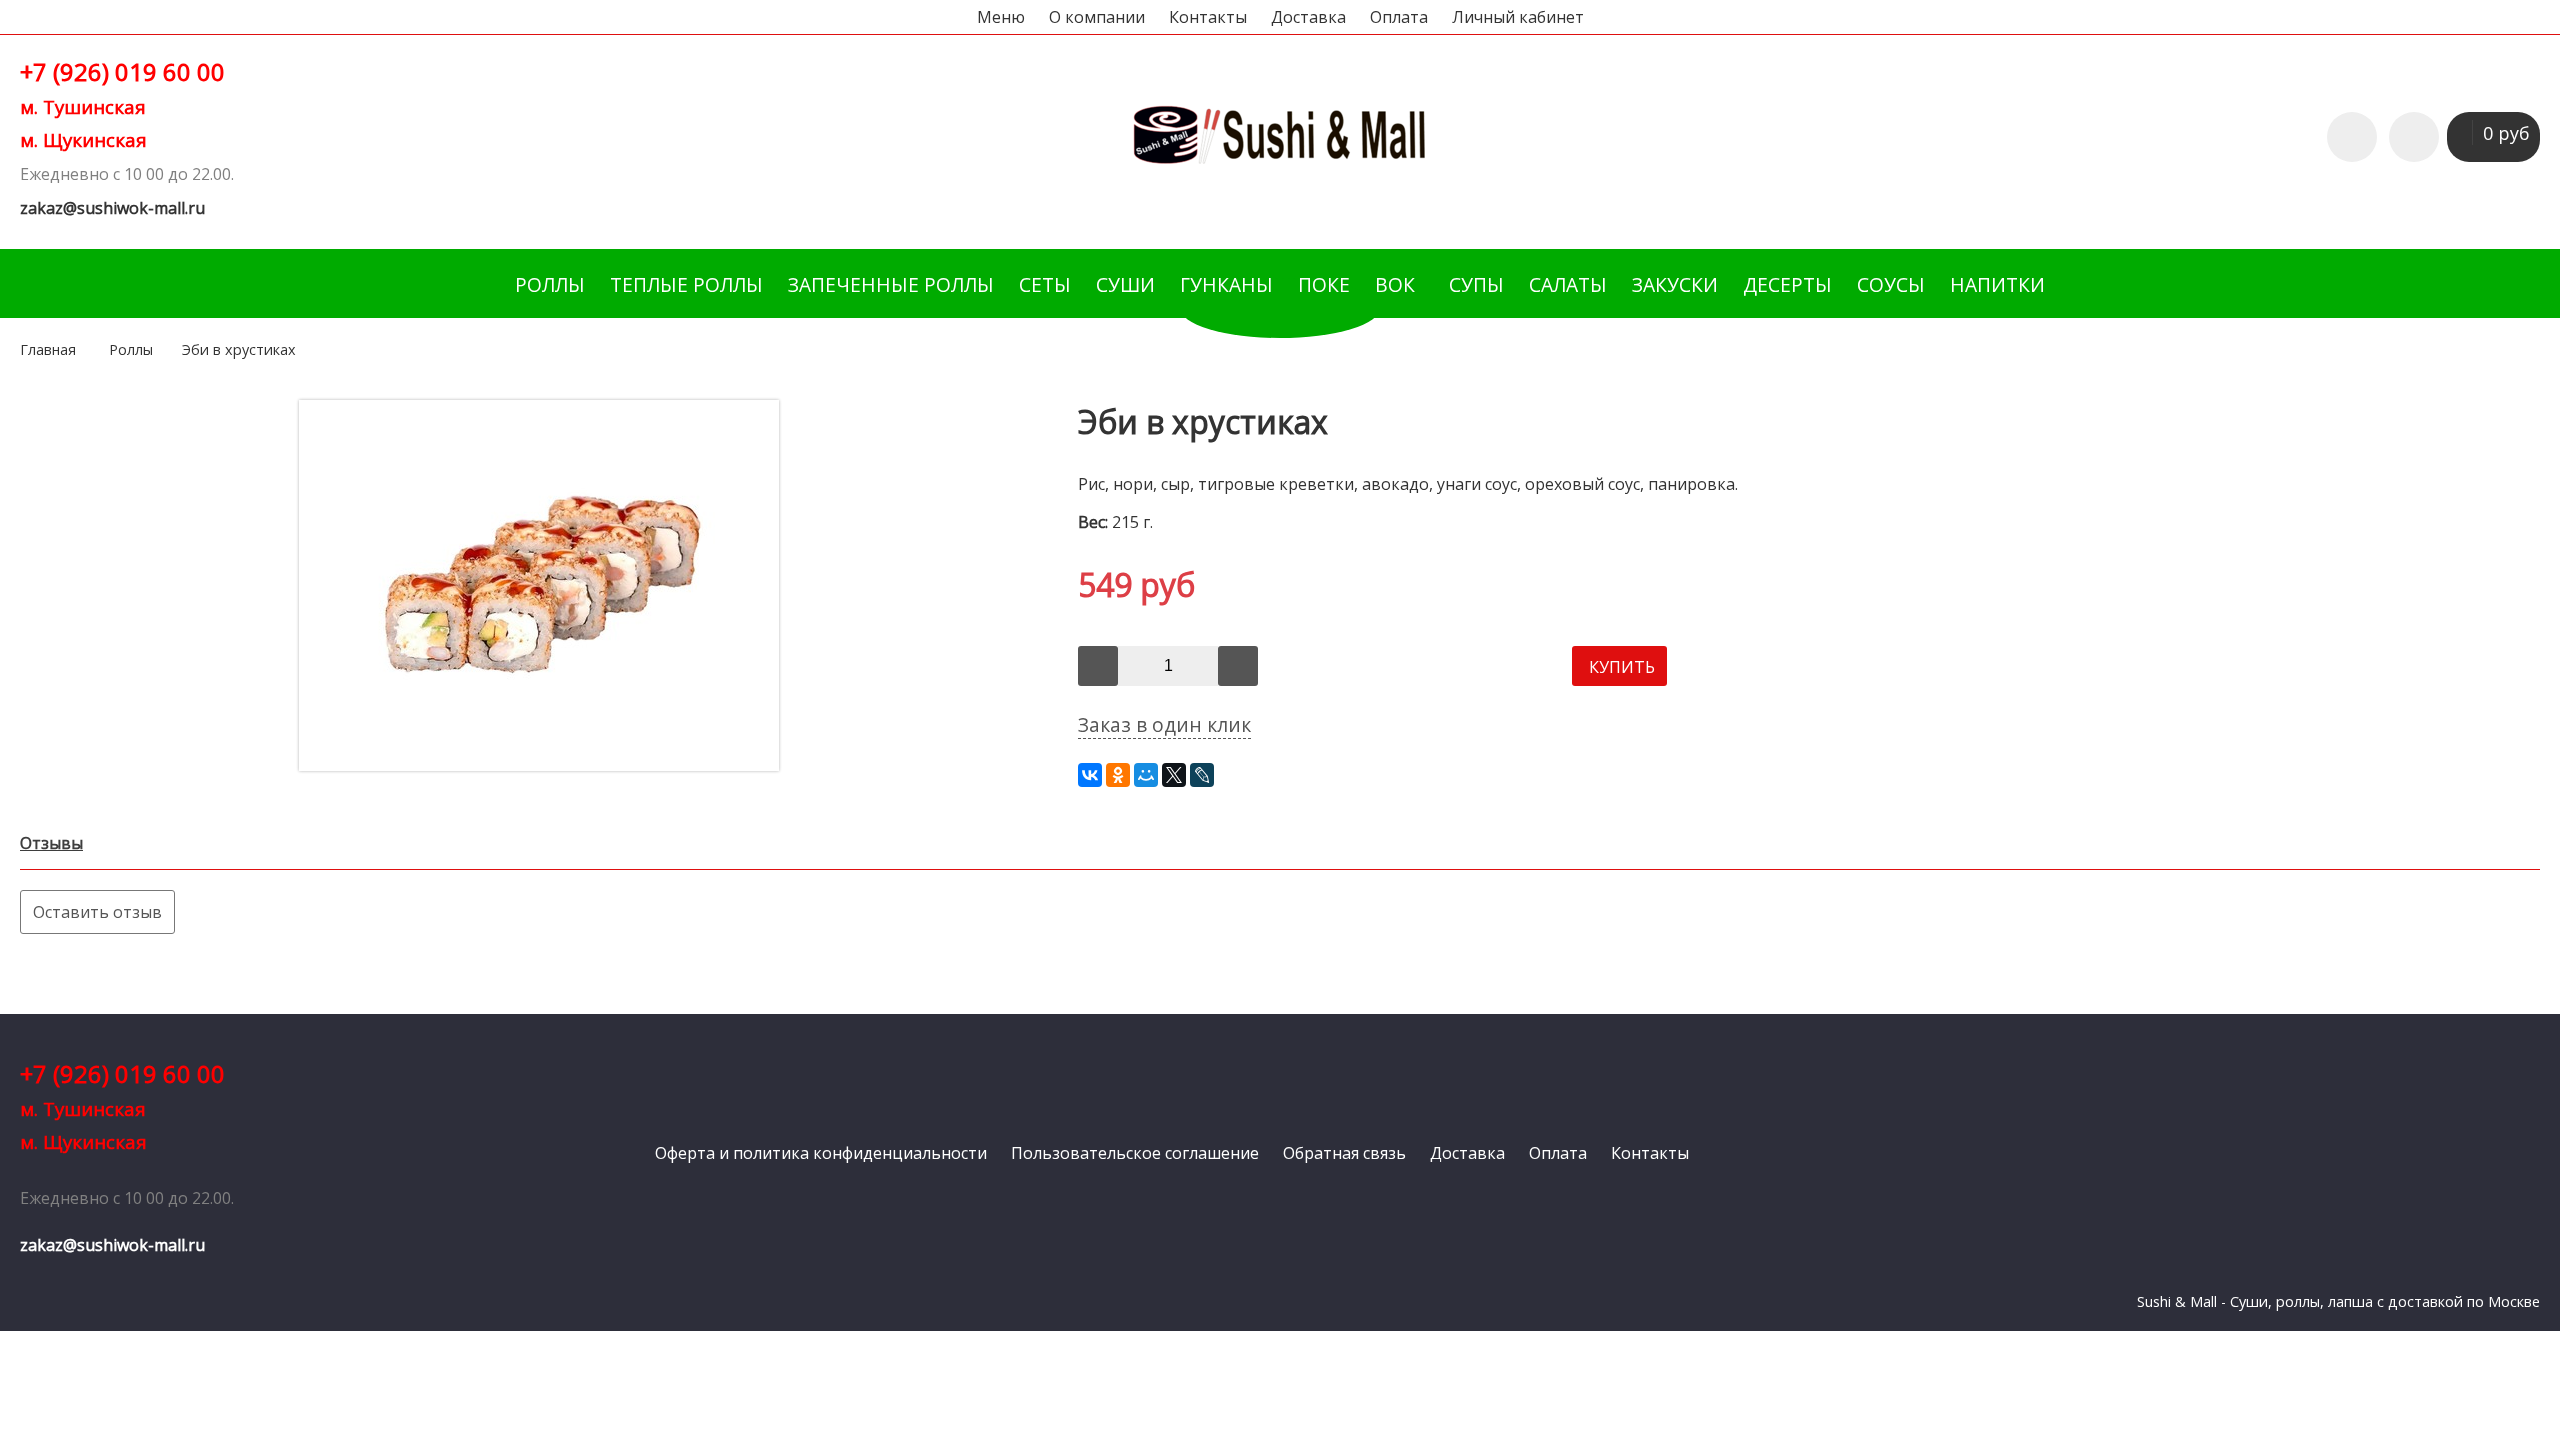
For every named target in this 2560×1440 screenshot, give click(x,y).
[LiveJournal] (1202, 775)
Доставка (1308, 17)
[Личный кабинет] (2414, 137)
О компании (1097, 17)
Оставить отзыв (97, 912)
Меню (1001, 17)
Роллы (131, 349)
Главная (48, 349)
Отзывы (51, 843)
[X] (1174, 775)
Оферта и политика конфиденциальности (821, 1153)
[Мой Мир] (1146, 775)
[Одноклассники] (1118, 775)
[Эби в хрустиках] (539, 765)
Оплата (1399, 17)
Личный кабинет (1518, 17)
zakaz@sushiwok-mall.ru (112, 208)
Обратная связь (1344, 1153)
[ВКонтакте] (1090, 775)
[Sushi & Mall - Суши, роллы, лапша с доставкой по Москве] (1280, 161)
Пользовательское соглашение (1135, 1153)
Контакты (1208, 17)
